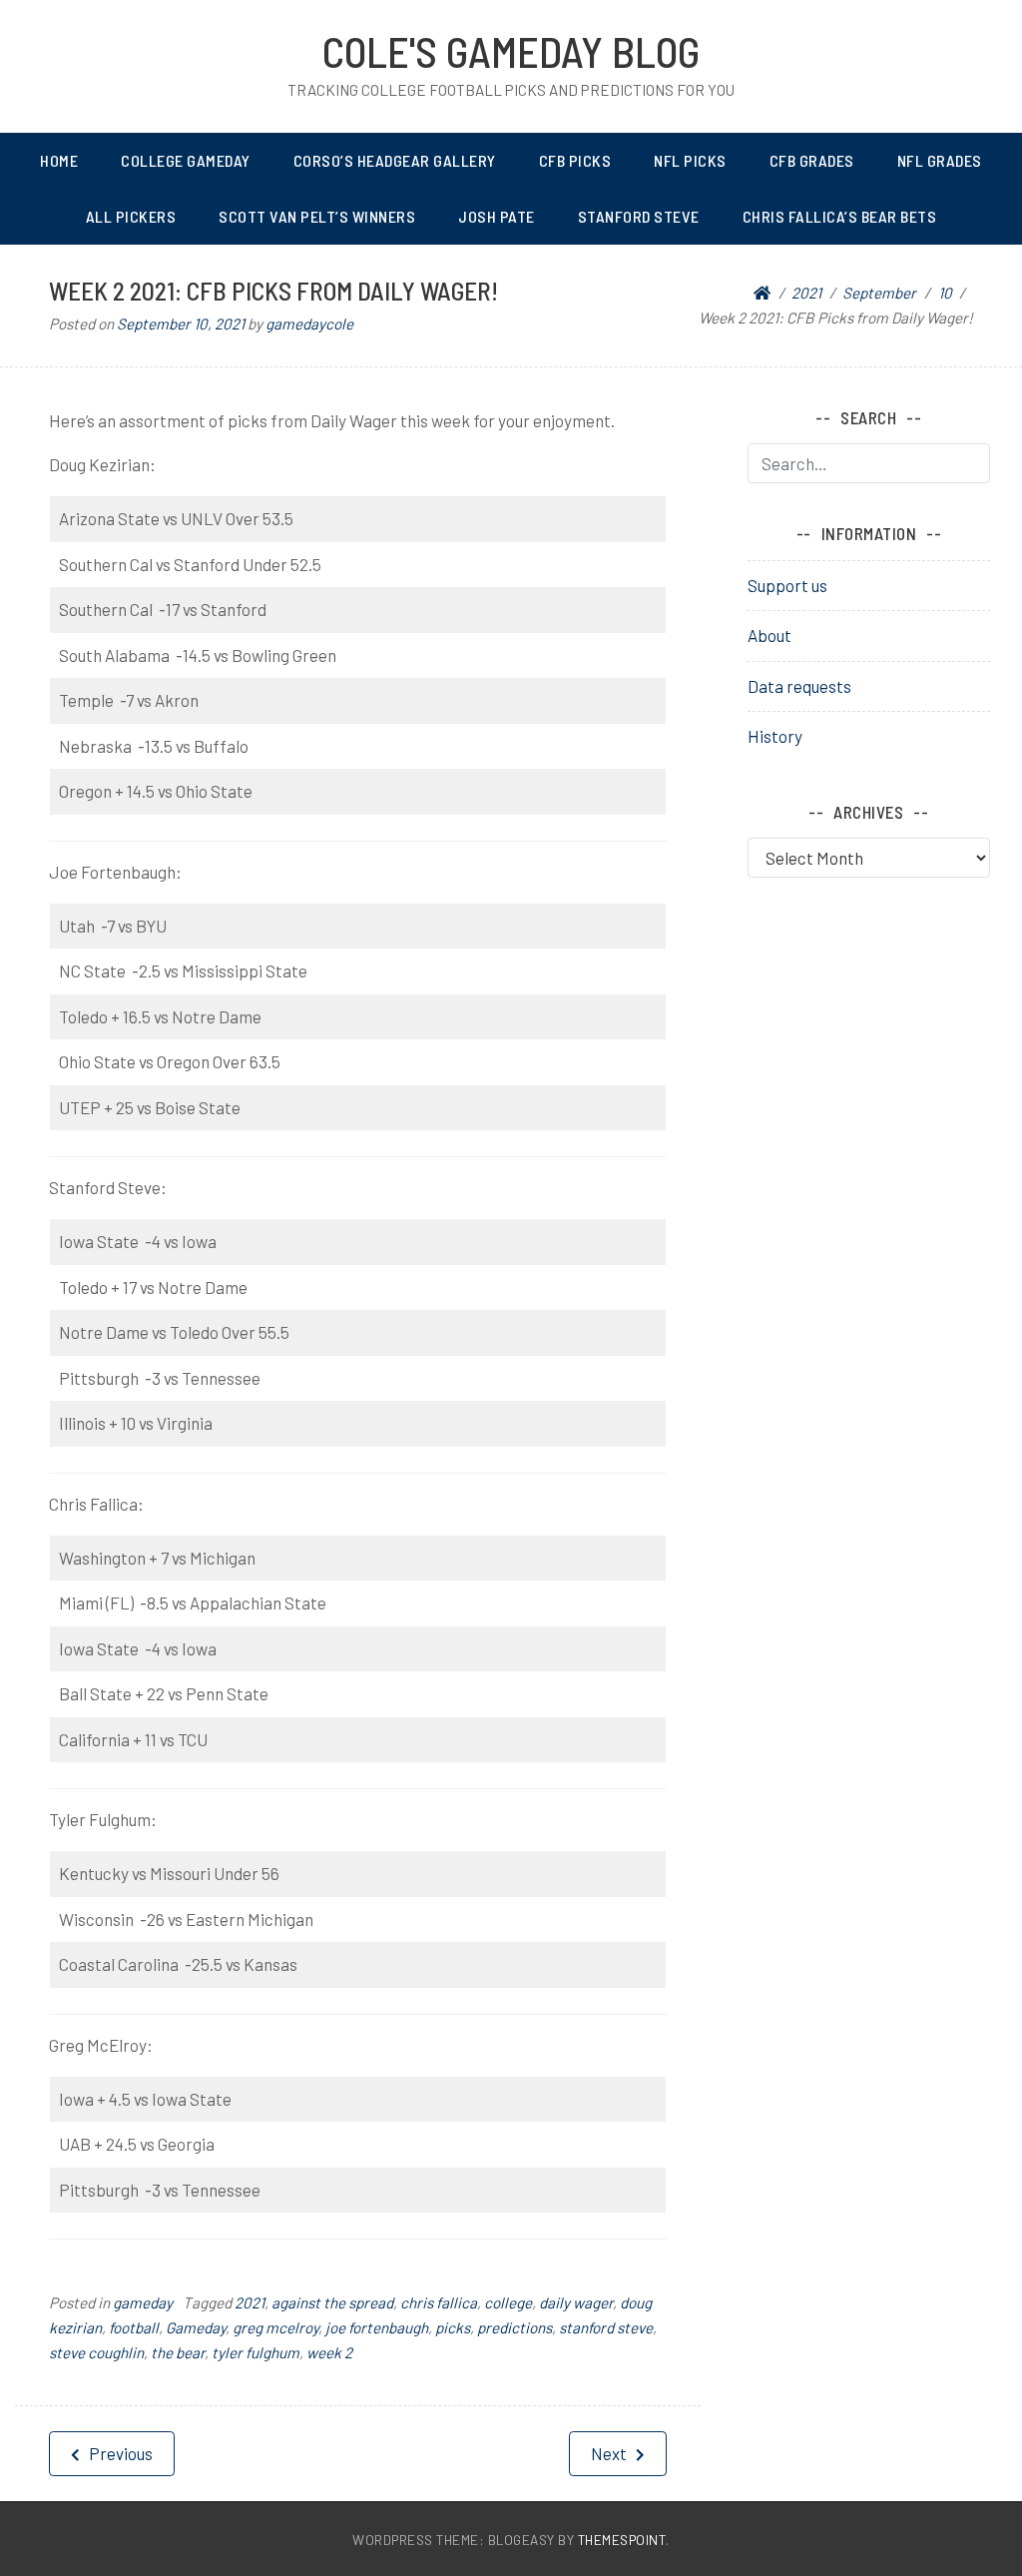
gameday (143, 2302)
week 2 (329, 2352)
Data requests (799, 686)
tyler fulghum (255, 2352)
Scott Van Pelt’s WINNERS (317, 216)
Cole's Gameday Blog (511, 51)
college (508, 2302)
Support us (787, 585)
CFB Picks (575, 160)
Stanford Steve (639, 216)
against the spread (332, 2302)
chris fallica (439, 2302)
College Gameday (186, 160)
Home (59, 160)
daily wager (576, 2302)
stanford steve (606, 2327)
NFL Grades (940, 160)
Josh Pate (497, 216)
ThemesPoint (622, 2540)
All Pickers (131, 216)
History (775, 736)
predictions (514, 2327)
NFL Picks (690, 160)
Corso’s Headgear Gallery (395, 160)
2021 (250, 2302)
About (769, 635)
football (134, 2327)
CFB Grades (812, 160)
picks (453, 2327)
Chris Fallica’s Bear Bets (840, 216)
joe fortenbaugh (377, 2327)
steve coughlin (96, 2352)
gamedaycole (309, 323)
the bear (178, 2352)
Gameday (196, 2327)
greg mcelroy (275, 2327)
